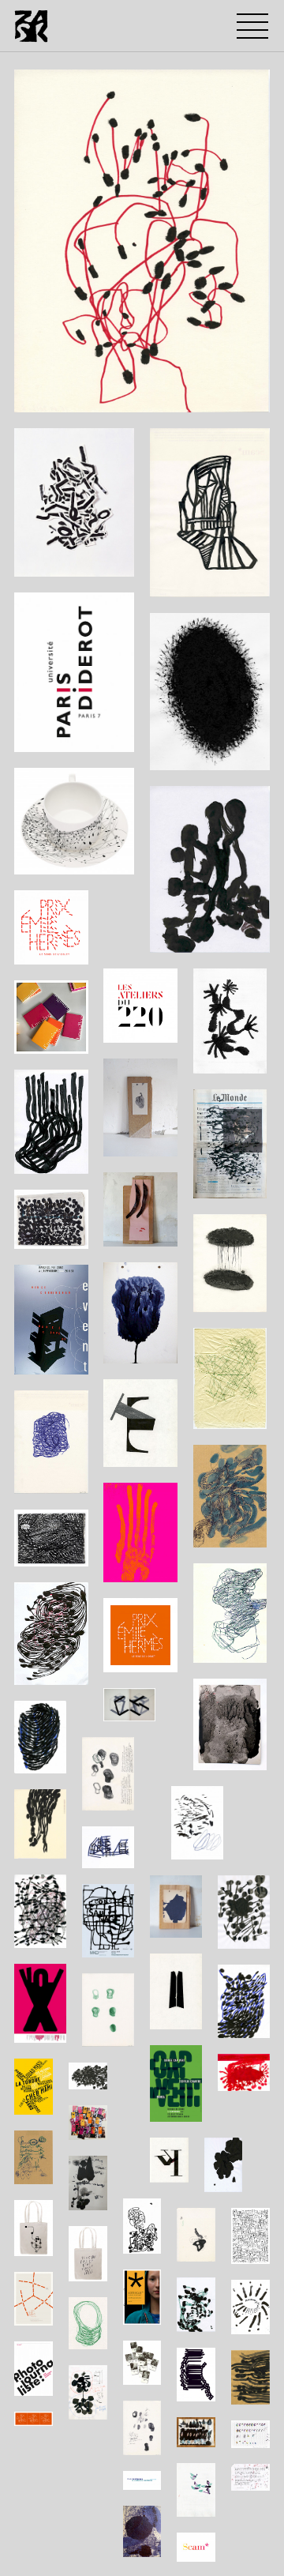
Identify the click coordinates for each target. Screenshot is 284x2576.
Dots (41, 396)
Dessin (123, 396)
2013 (79, 396)
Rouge (173, 396)
